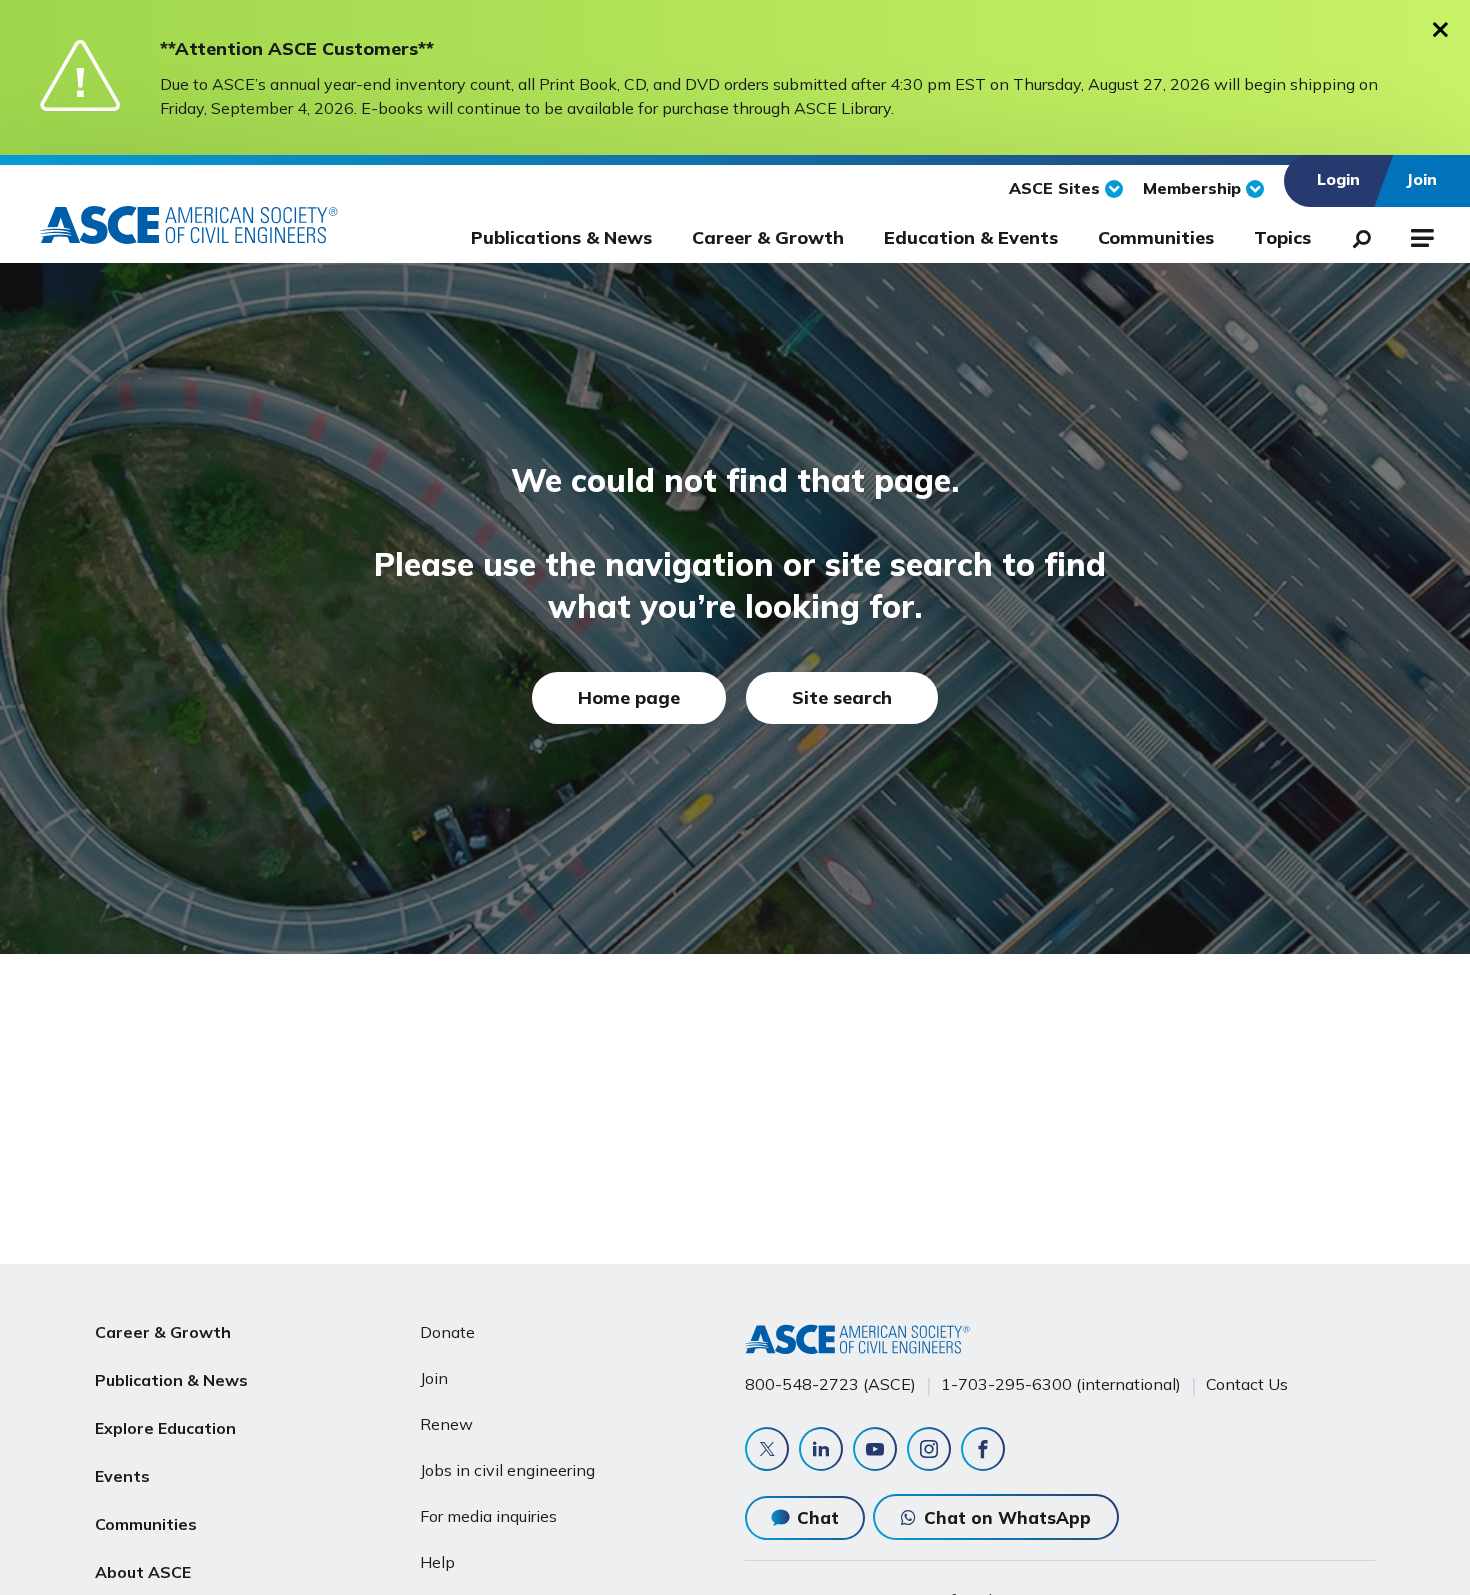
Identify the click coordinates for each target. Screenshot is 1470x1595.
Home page (629, 697)
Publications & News (561, 237)
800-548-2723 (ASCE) (830, 1384)
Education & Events (971, 237)
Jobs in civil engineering (507, 1470)
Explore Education (165, 1428)
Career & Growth (768, 237)
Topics (1282, 237)
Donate (447, 1332)
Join (434, 1378)
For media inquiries (488, 1516)
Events (122, 1476)
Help (437, 1562)
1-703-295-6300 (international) (1061, 1384)
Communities (1156, 237)
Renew (446, 1424)
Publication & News (171, 1380)
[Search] (1356, 235)
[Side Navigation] (1420, 235)
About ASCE (143, 1572)
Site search (842, 697)
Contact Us (1247, 1384)
